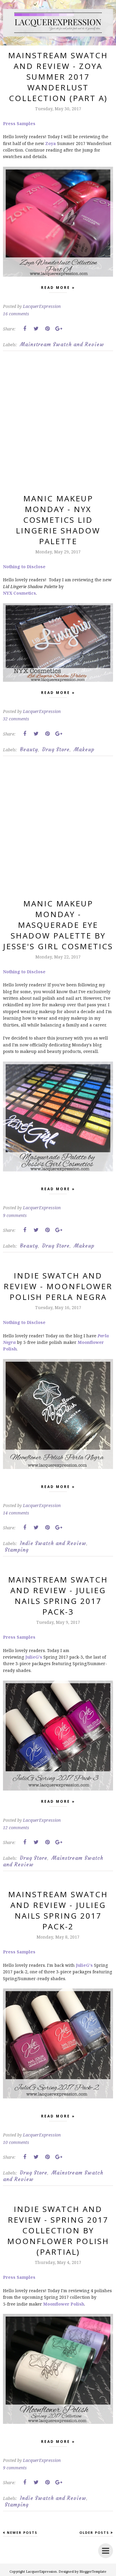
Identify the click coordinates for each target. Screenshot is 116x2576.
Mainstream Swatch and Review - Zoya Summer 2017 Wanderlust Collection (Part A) (58, 77)
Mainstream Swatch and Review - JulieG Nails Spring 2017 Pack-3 (58, 1596)
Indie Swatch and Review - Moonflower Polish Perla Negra (58, 1286)
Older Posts (94, 2532)
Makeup (84, 750)
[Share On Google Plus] (59, 329)
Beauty (29, 750)
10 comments (16, 2142)
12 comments (16, 1828)
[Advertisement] (58, 427)
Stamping (17, 1550)
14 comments (16, 1513)
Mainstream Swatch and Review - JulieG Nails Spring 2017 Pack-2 (58, 1910)
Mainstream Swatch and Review (62, 344)
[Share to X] (36, 329)
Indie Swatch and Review (53, 1543)
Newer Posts (22, 2532)
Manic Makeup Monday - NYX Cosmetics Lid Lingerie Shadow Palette (58, 520)
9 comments (15, 1215)
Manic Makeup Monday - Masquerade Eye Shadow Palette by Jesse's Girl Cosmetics (58, 925)
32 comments (16, 719)
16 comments (16, 314)
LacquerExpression (41, 2571)
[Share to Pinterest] (47, 329)
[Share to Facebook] (25, 329)
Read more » (58, 288)
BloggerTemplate (93, 2571)
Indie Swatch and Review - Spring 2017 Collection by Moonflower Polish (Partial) (58, 2230)
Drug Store (56, 750)
